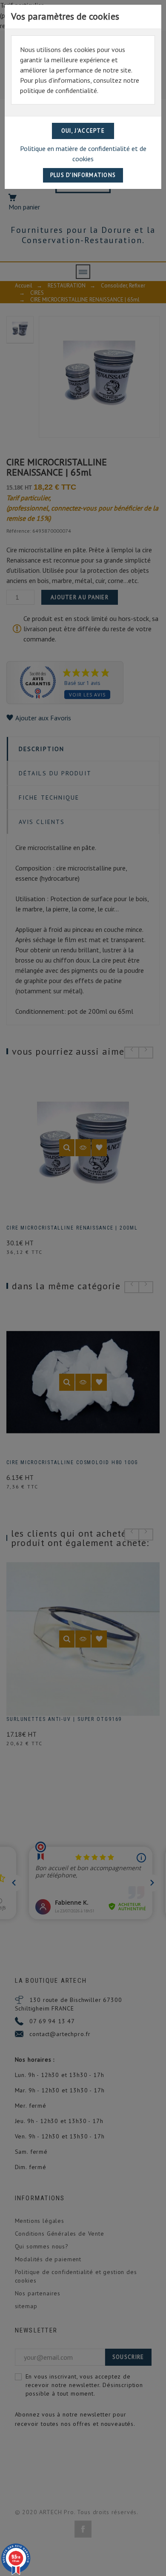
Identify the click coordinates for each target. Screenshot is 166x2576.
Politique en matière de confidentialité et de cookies (83, 154)
